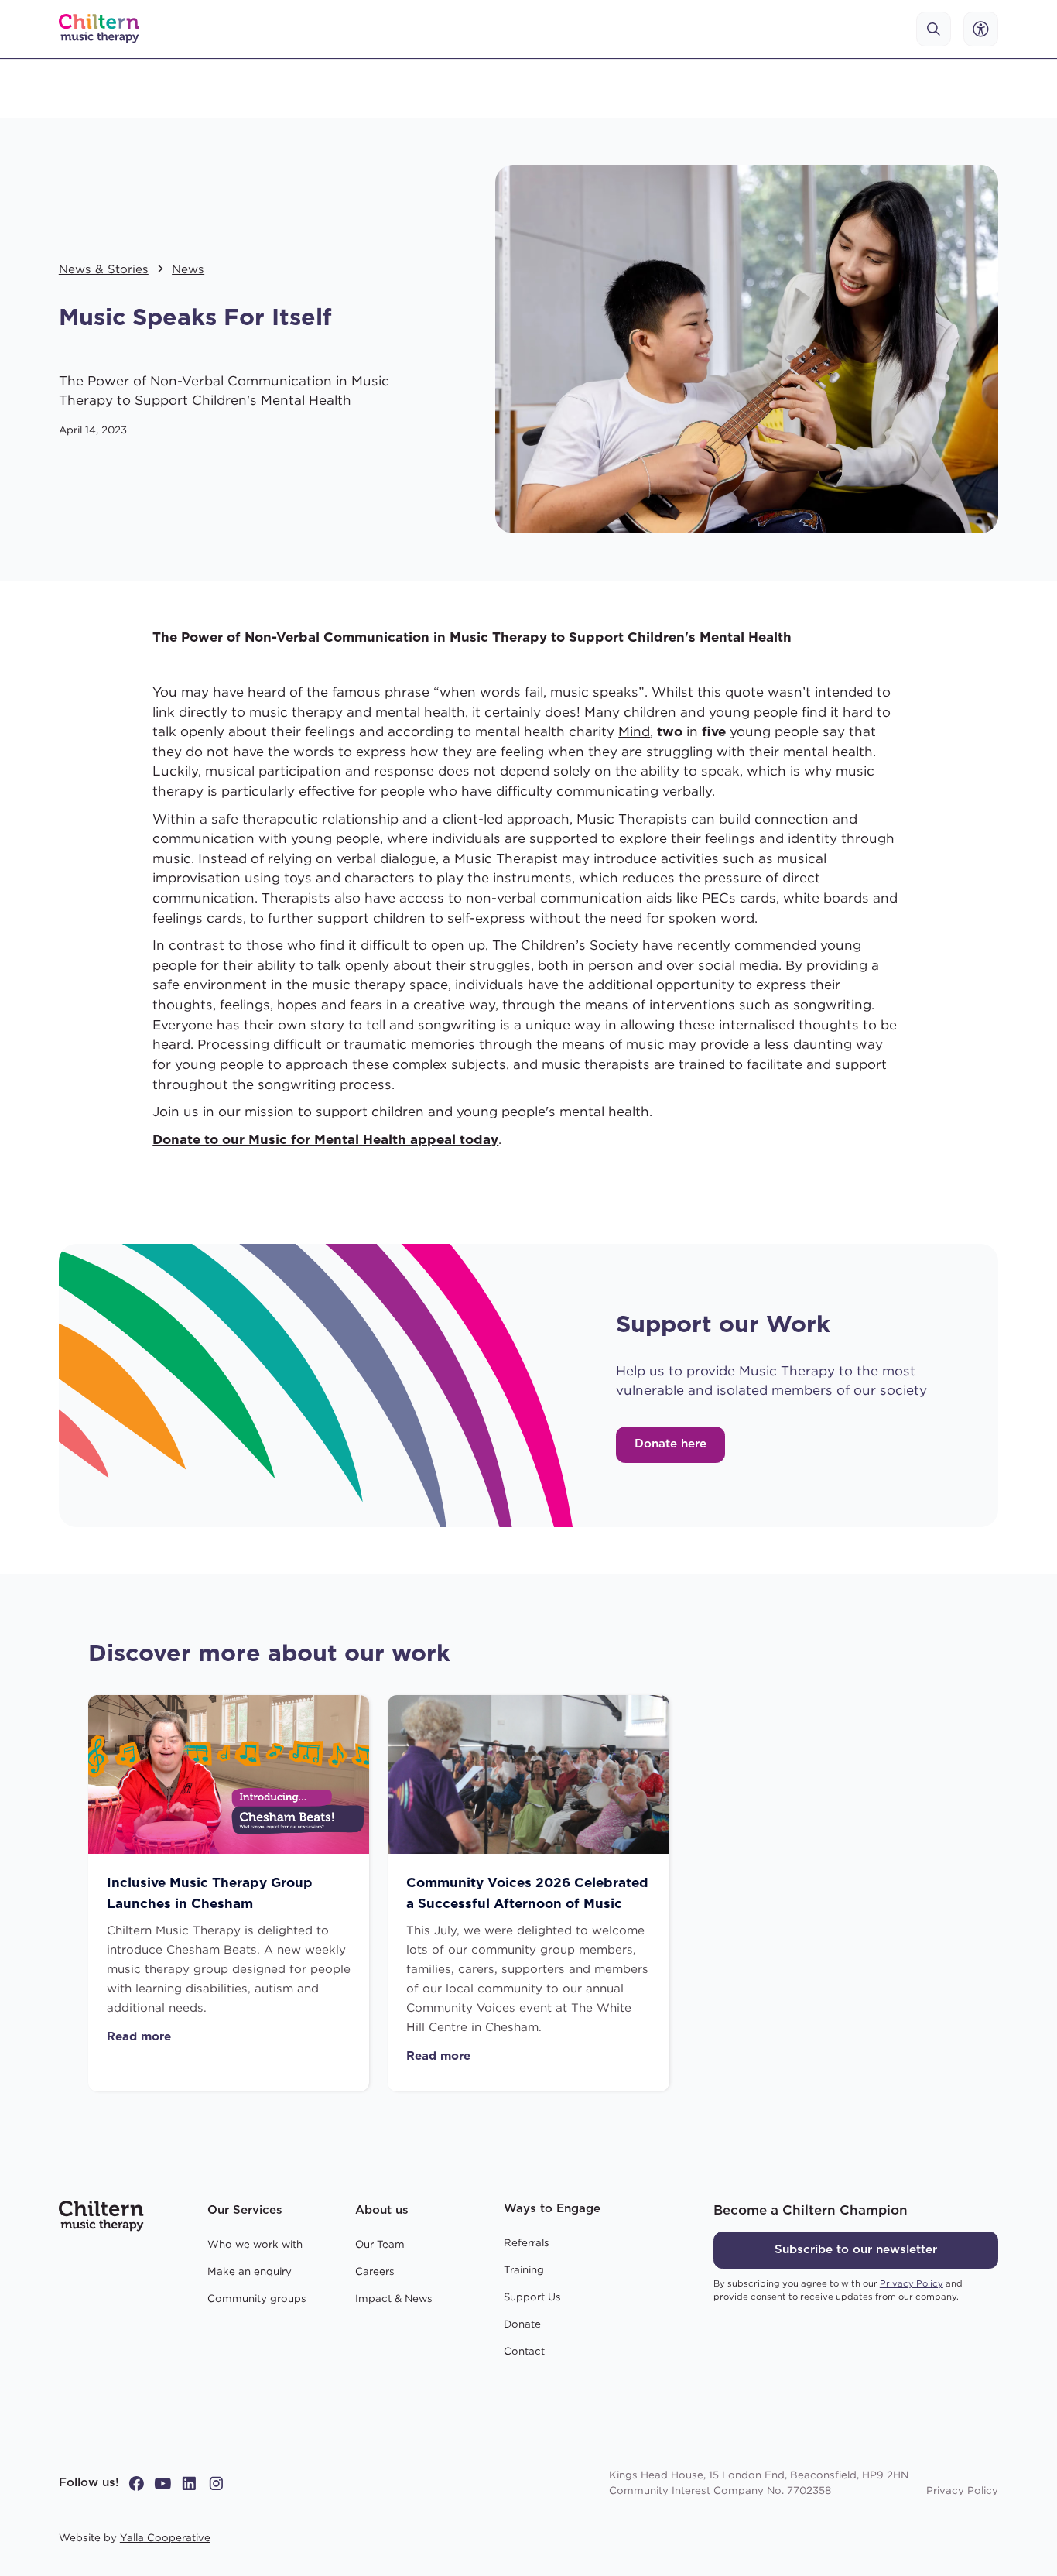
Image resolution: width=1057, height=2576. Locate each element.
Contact (524, 2351)
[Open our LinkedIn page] (189, 2484)
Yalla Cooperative (165, 2537)
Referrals (527, 2242)
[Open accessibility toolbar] (981, 29)
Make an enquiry (250, 2271)
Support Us (532, 2297)
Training (524, 2269)
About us (382, 2210)
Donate (522, 2324)
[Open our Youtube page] (163, 2484)
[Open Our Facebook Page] (137, 2484)
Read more (139, 2037)
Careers (375, 2271)
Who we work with (255, 2244)
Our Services (245, 2210)
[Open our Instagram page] (216, 2484)
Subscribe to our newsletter (856, 2250)
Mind (634, 731)
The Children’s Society (565, 945)
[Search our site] (934, 29)
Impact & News (394, 2298)
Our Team (380, 2244)
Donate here (670, 1444)
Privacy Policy (962, 2490)
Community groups (257, 2298)
